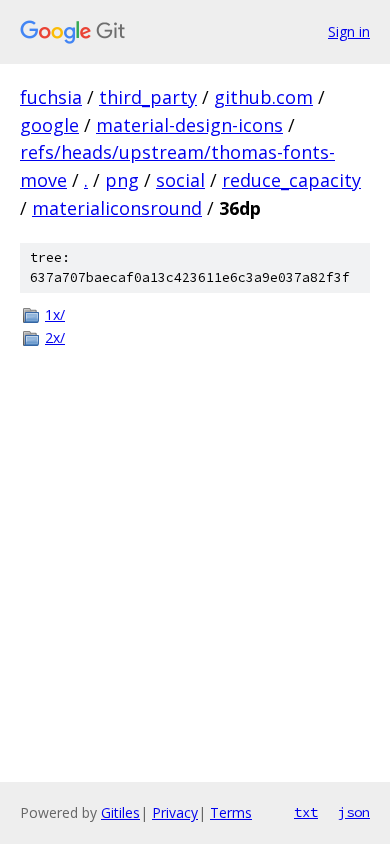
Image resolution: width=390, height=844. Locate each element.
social (180, 180)
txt (306, 812)
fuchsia (51, 97)
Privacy (175, 812)
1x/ (55, 314)
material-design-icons (189, 125)
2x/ (55, 337)
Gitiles (120, 812)
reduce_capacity (291, 180)
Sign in (349, 31)
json (354, 812)
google (49, 125)
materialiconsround (117, 208)
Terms (231, 812)
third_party (148, 97)
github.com (263, 97)
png (122, 180)
